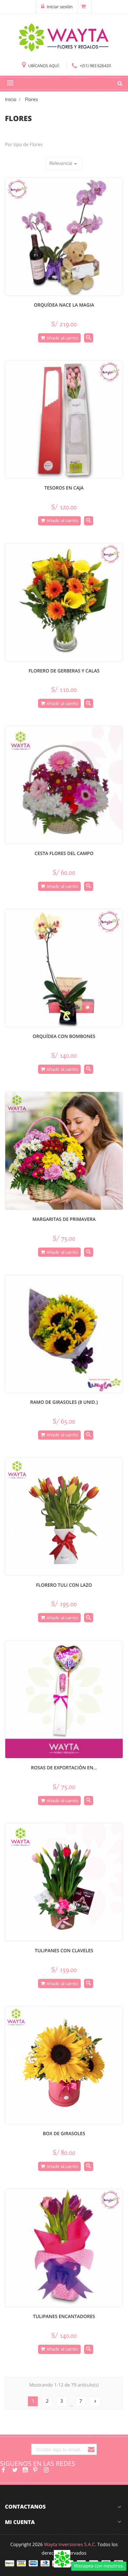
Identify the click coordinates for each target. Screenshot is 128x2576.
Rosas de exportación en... (64, 1768)
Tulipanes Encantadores (64, 2317)
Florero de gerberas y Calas (64, 671)
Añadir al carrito (62, 338)
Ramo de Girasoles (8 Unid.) (64, 1402)
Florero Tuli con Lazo (64, 1585)
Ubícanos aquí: (44, 66)
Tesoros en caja (64, 488)
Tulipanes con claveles (64, 1951)
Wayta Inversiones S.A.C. (70, 2545)
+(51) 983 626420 (95, 66)
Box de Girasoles (64, 2134)
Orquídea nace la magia (64, 305)
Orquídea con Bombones (64, 1036)
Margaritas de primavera (64, 1219)
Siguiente (95, 2401)
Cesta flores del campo (64, 854)
